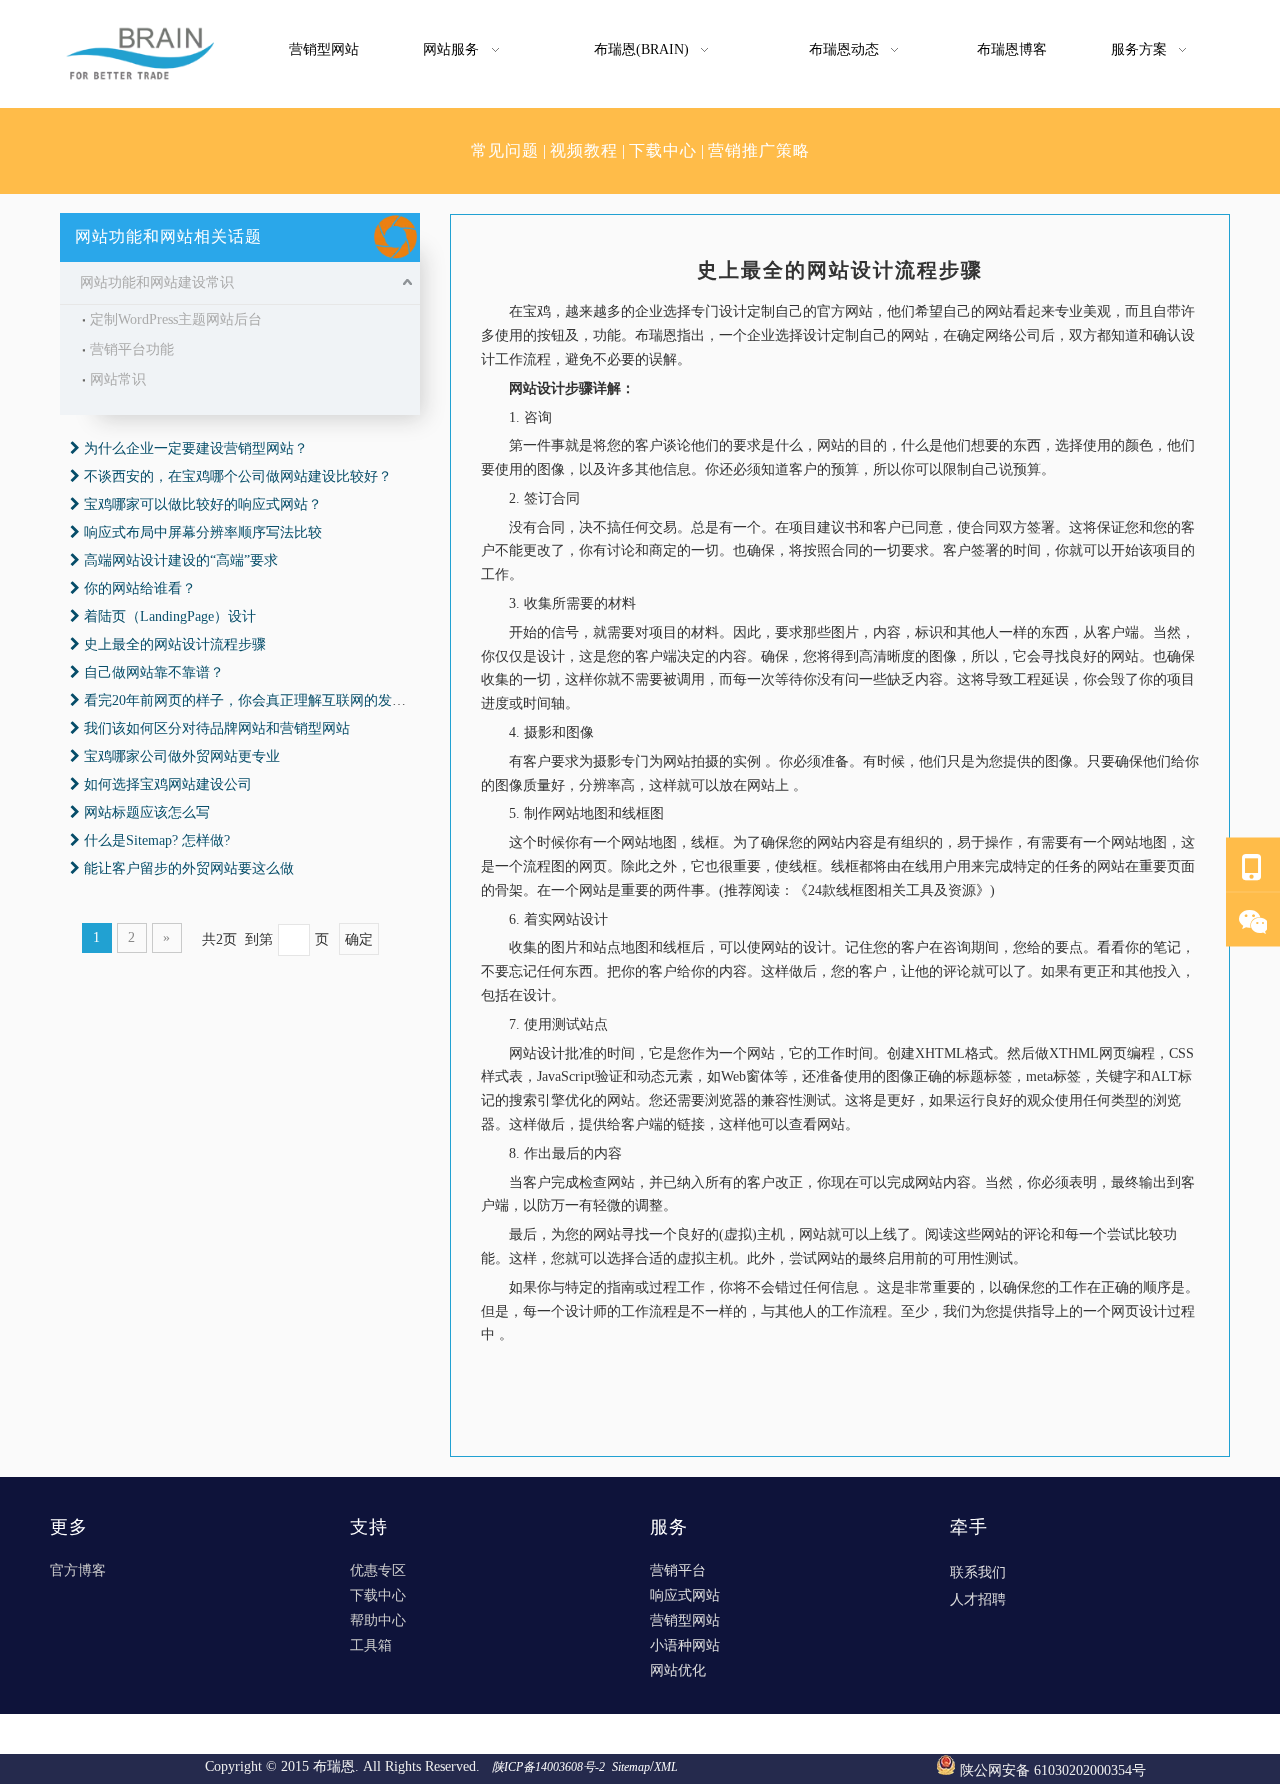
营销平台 (678, 1570)
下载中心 (663, 150)
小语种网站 (685, 1645)
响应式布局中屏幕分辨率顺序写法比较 (203, 532)
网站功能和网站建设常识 (157, 282)
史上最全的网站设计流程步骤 (175, 644)
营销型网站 (685, 1620)
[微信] (1253, 920)
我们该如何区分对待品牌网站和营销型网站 (217, 728)
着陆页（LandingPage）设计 (170, 616)
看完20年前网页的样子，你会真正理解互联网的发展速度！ (266, 700)
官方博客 (78, 1570)
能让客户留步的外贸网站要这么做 (189, 868)
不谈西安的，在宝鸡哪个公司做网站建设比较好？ (238, 476)
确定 (359, 939)
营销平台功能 (132, 349)
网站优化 (678, 1670)
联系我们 (978, 1572)
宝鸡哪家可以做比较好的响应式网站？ (203, 504)
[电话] (1253, 866)
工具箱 (371, 1645)
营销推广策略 (759, 150)
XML (666, 1767)
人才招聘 (978, 1599)
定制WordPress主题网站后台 (176, 319)
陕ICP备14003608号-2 (550, 1767)
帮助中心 (378, 1620)
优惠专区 (378, 1570)
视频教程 (584, 150)
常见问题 (505, 150)
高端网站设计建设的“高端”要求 (181, 560)
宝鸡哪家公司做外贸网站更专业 (182, 756)
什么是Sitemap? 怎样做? (157, 840)
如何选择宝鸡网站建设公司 (168, 784)
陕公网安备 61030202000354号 (1053, 1770)
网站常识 (118, 379)
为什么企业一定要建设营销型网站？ (196, 448)
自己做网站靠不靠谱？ (154, 672)
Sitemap (631, 1767)
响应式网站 (685, 1595)
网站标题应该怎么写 (147, 812)
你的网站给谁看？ (140, 588)
